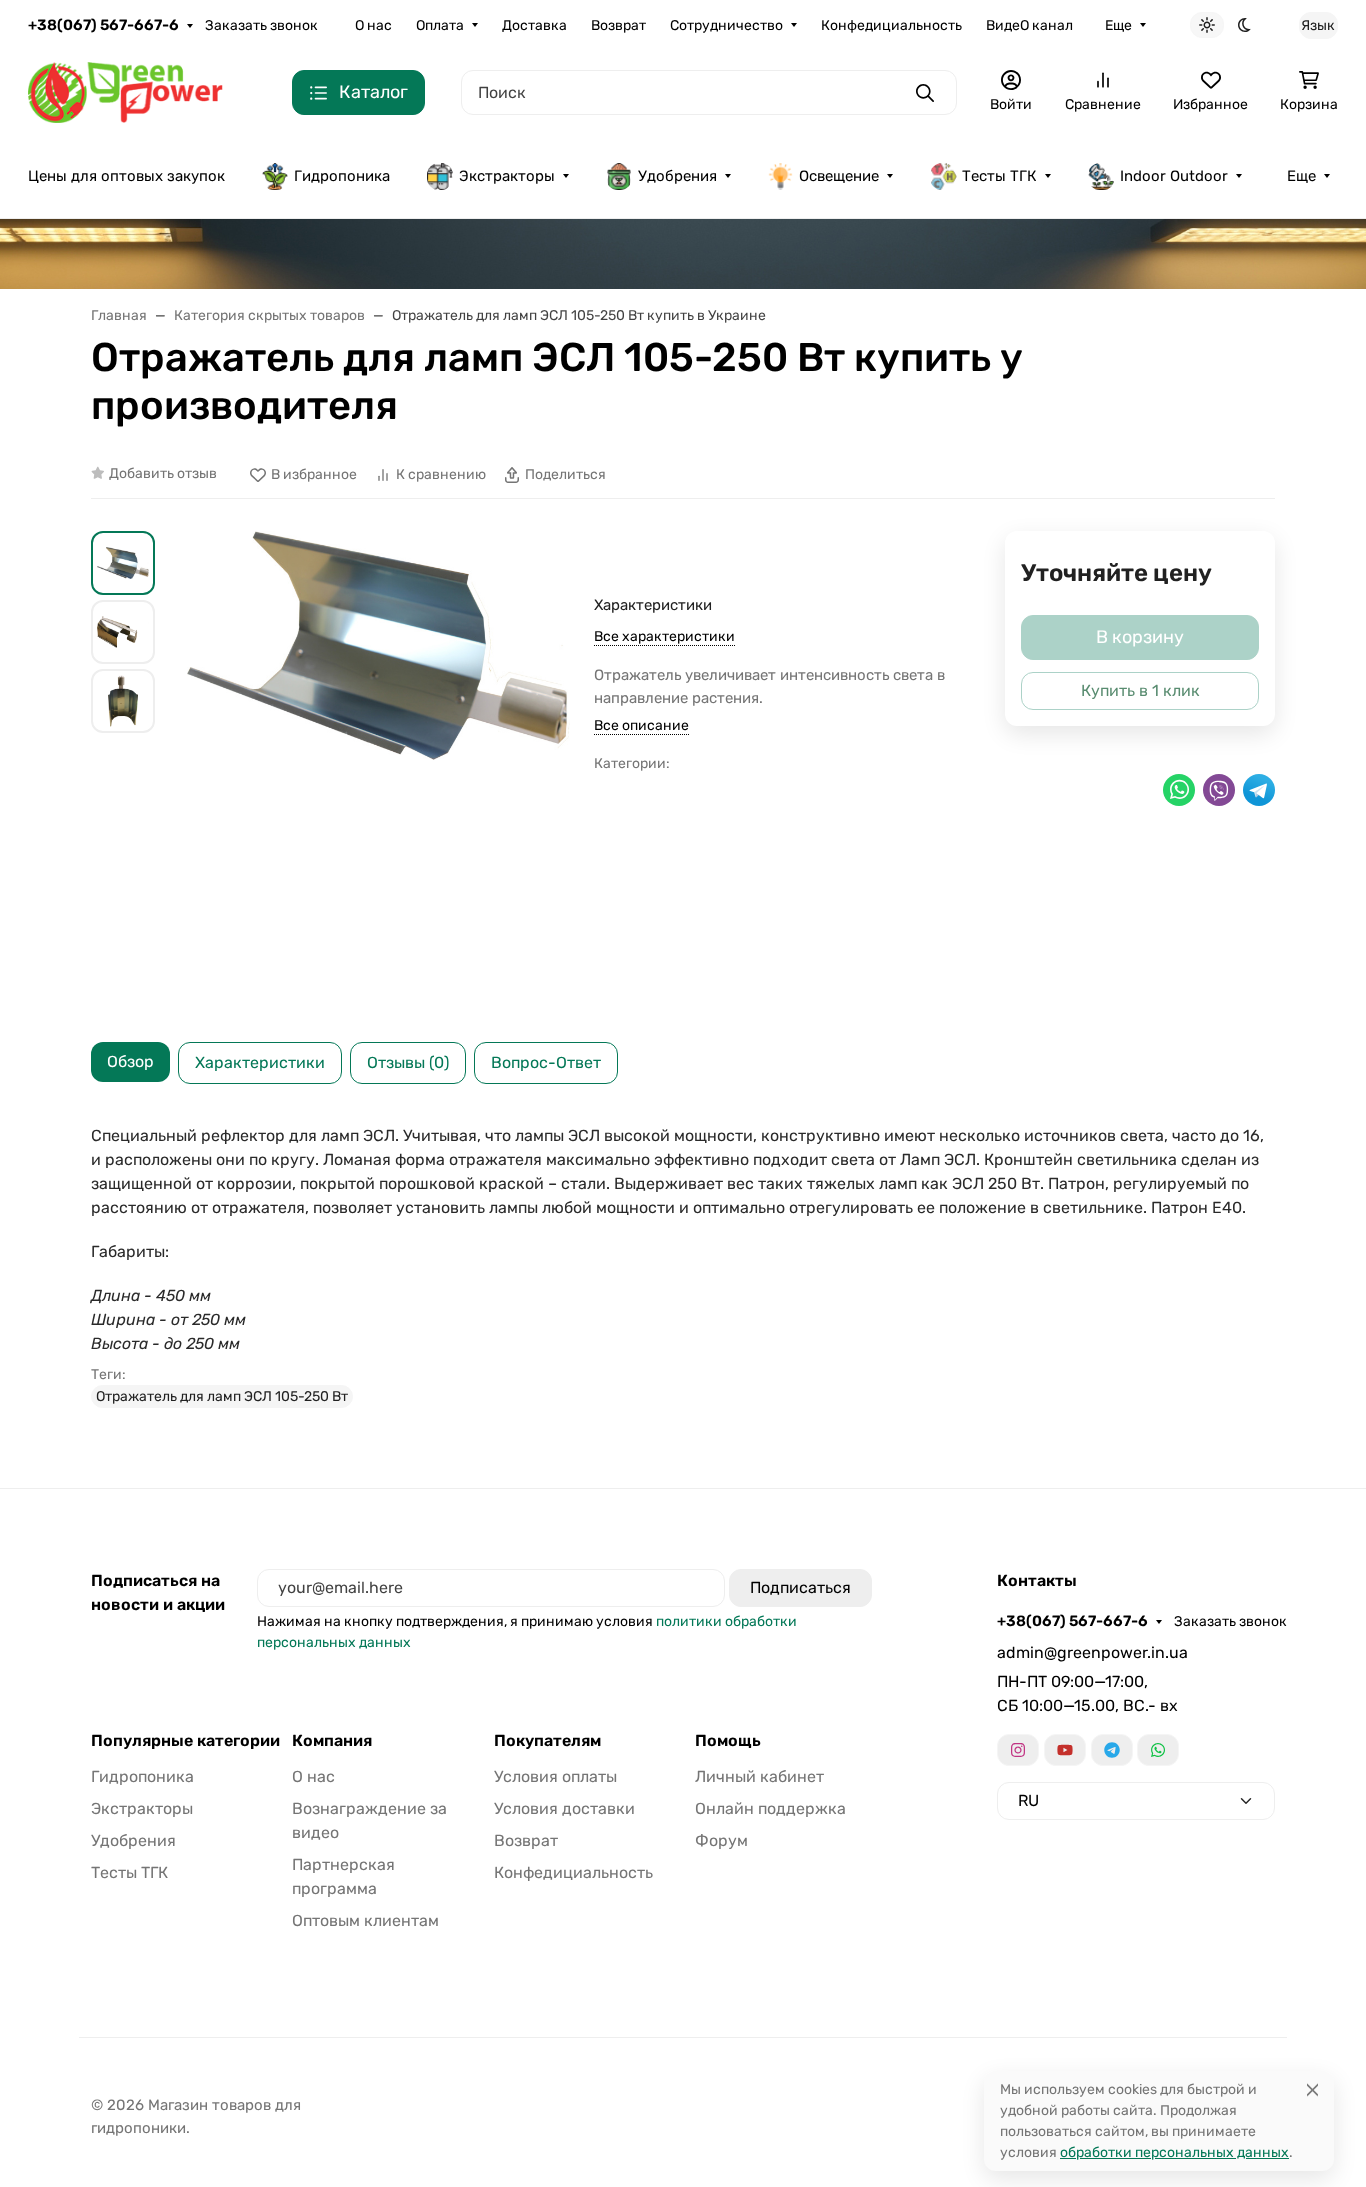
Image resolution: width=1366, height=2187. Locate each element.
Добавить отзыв (163, 473)
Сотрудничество (726, 25)
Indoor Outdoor (1174, 176)
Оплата (440, 25)
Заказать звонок (261, 25)
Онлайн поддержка (770, 1808)
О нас (373, 25)
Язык (1318, 25)
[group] (378, 770)
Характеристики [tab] (260, 1062)
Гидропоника (342, 176)
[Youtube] (1065, 1750)
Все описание (641, 725)
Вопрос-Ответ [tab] (546, 1062)
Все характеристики (664, 636)
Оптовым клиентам (365, 1920)
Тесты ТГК (999, 176)
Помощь (728, 1741)
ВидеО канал (1029, 25)
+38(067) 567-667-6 (103, 25)
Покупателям (547, 1741)
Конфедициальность (891, 25)
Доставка (534, 25)
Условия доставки (564, 1808)
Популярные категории (185, 1741)
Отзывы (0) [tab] (408, 1062)
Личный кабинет (759, 1776)
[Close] (1312, 2089)
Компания (332, 1741)
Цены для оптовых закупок (126, 176)
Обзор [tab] (130, 1061)
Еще (1118, 25)
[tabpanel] (683, 1266)
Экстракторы (507, 176)
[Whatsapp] (1158, 1750)
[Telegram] (1112, 1750)
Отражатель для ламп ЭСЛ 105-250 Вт (222, 1396)
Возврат (618, 25)
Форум (721, 1840)
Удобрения (677, 176)
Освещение (839, 176)
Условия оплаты (555, 1776)
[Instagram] (1018, 1750)
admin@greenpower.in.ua (1092, 1652)
